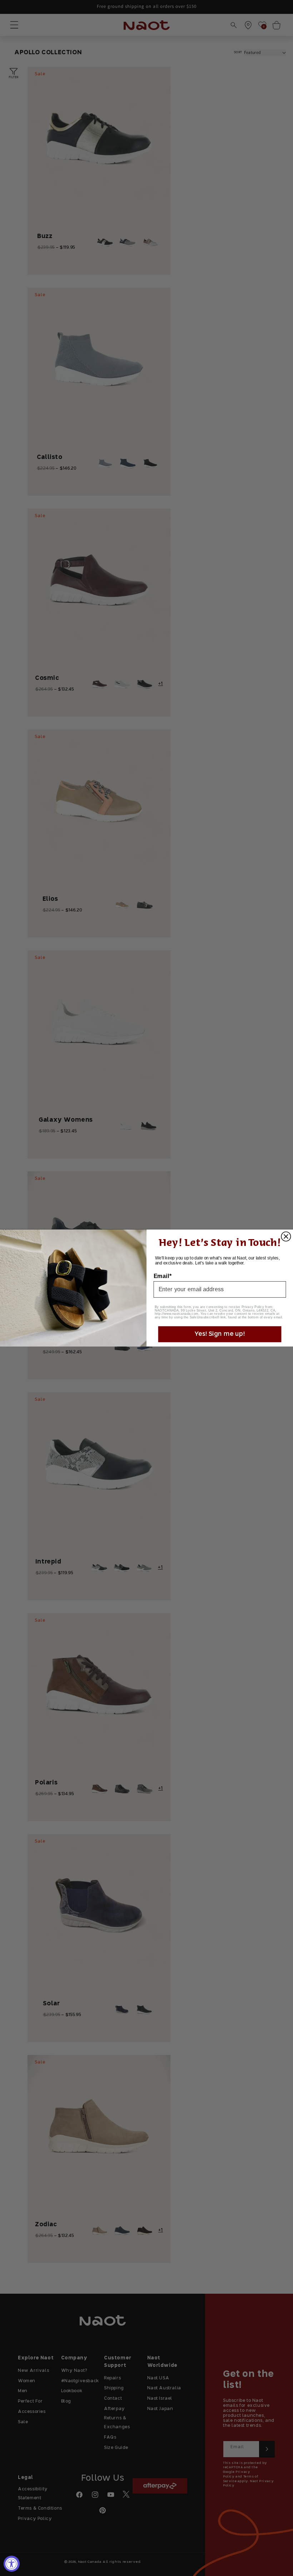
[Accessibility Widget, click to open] (12, 2564)
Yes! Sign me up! (220, 1334)
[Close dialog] (286, 1237)
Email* (163, 1276)
